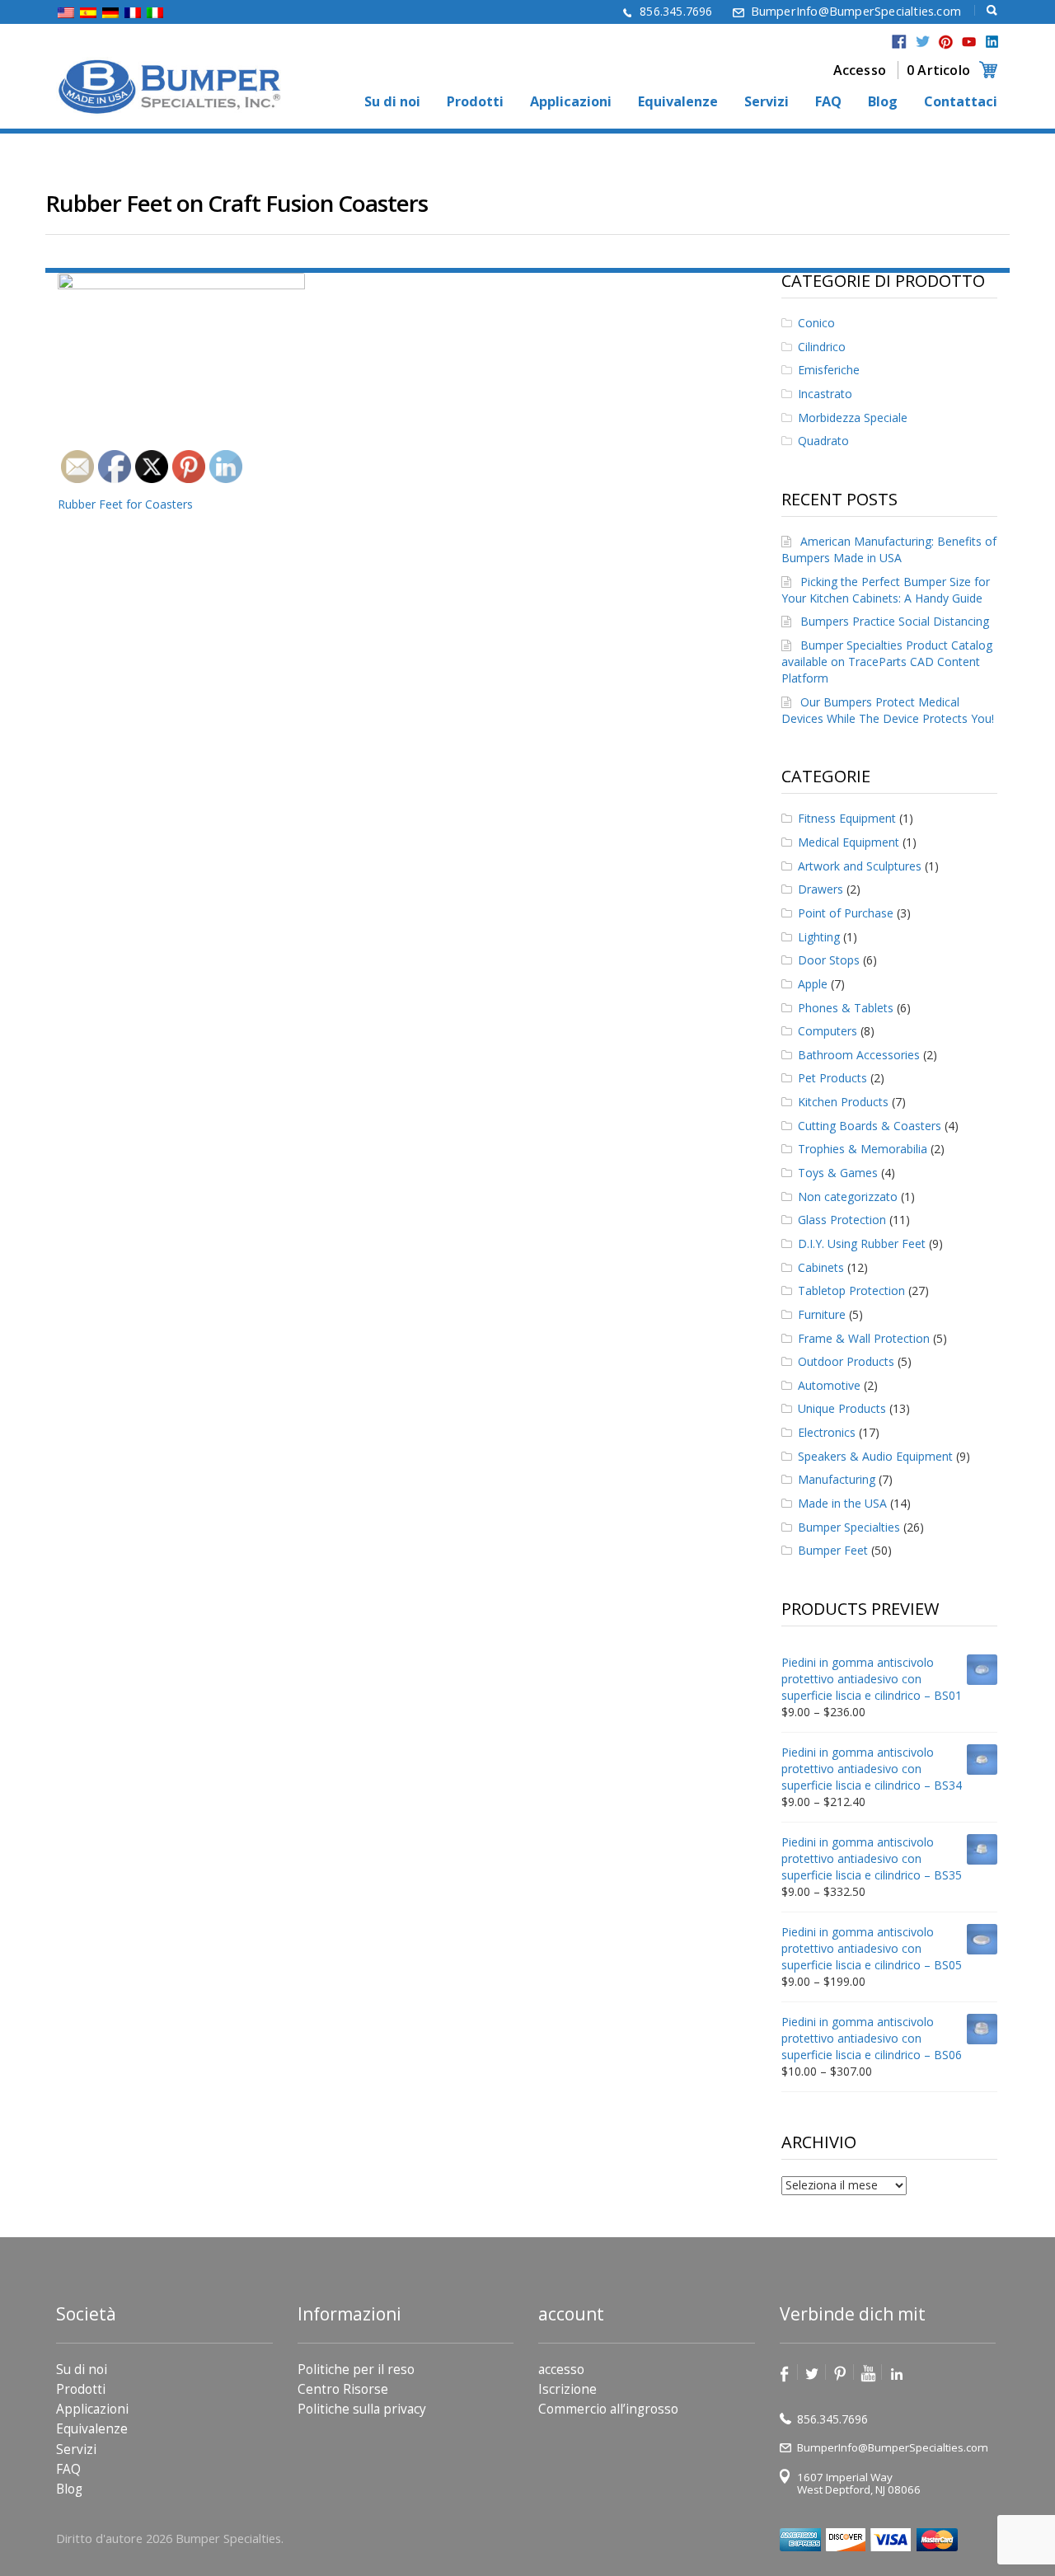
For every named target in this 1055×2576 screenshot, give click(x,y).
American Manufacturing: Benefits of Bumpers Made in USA (889, 549)
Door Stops (829, 960)
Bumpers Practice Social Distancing (895, 621)
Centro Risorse (343, 2389)
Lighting (819, 937)
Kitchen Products (843, 1102)
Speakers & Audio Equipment (875, 1456)
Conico (816, 323)
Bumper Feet (833, 1550)
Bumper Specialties (849, 1527)
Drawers (821, 889)
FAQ (828, 102)
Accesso (860, 70)
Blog (883, 102)
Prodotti (475, 102)
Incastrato (825, 394)
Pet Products (832, 1078)
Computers (828, 1031)
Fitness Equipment (847, 818)
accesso (561, 2370)
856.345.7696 (676, 11)
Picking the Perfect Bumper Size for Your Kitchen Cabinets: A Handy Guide (886, 590)
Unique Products (842, 1408)
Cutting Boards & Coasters (870, 1126)
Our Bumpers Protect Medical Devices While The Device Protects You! (888, 710)
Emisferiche (829, 370)
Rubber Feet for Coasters (125, 504)
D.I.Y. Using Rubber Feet (862, 1243)
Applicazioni (571, 102)
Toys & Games (838, 1173)
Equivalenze (678, 102)
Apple (813, 984)
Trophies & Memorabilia (863, 1149)
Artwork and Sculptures (860, 866)
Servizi (767, 102)
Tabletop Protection (851, 1290)
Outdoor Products (846, 1361)
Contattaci (961, 102)
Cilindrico (822, 347)
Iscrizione (567, 2389)
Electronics (827, 1432)
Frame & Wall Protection (864, 1338)
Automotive (829, 1385)
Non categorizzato (848, 1197)
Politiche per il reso (356, 2370)
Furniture (822, 1314)
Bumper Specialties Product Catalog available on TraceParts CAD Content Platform (887, 662)
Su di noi (392, 102)
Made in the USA (842, 1503)
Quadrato (823, 441)
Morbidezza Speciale (853, 418)
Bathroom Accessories (859, 1055)
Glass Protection (842, 1220)
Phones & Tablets (846, 1008)
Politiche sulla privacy (362, 2409)
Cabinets (821, 1267)
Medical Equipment (849, 842)
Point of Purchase (846, 913)
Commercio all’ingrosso (608, 2409)
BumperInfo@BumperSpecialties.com (856, 11)
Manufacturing (837, 1479)
